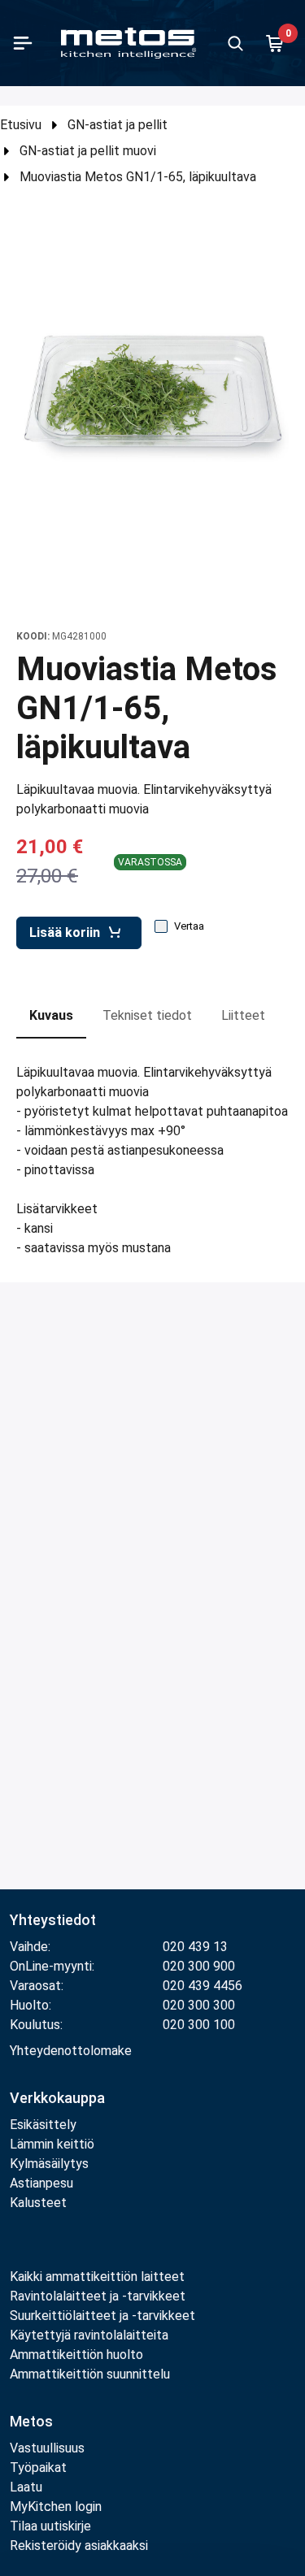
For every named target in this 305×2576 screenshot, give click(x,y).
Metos (31, 2421)
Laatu (26, 2487)
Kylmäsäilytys (49, 2164)
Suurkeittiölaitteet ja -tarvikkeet (102, 2316)
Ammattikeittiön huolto (76, 2355)
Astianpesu (41, 2183)
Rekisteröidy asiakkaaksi (79, 2546)
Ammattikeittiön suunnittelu (90, 2374)
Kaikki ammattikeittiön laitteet (97, 2277)
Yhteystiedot (53, 1920)
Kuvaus (51, 1015)
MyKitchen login (56, 2507)
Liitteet (243, 1015)
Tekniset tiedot (147, 1015)
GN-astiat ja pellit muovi (88, 151)
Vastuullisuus (47, 2448)
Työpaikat (38, 2468)
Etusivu (21, 125)
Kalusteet (38, 2203)
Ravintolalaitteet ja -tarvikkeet (98, 2296)
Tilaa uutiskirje (50, 2526)
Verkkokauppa (57, 2098)
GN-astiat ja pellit (118, 125)
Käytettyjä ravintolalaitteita (89, 2335)
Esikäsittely (43, 2125)
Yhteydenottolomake (71, 2051)
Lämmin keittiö (52, 2144)
